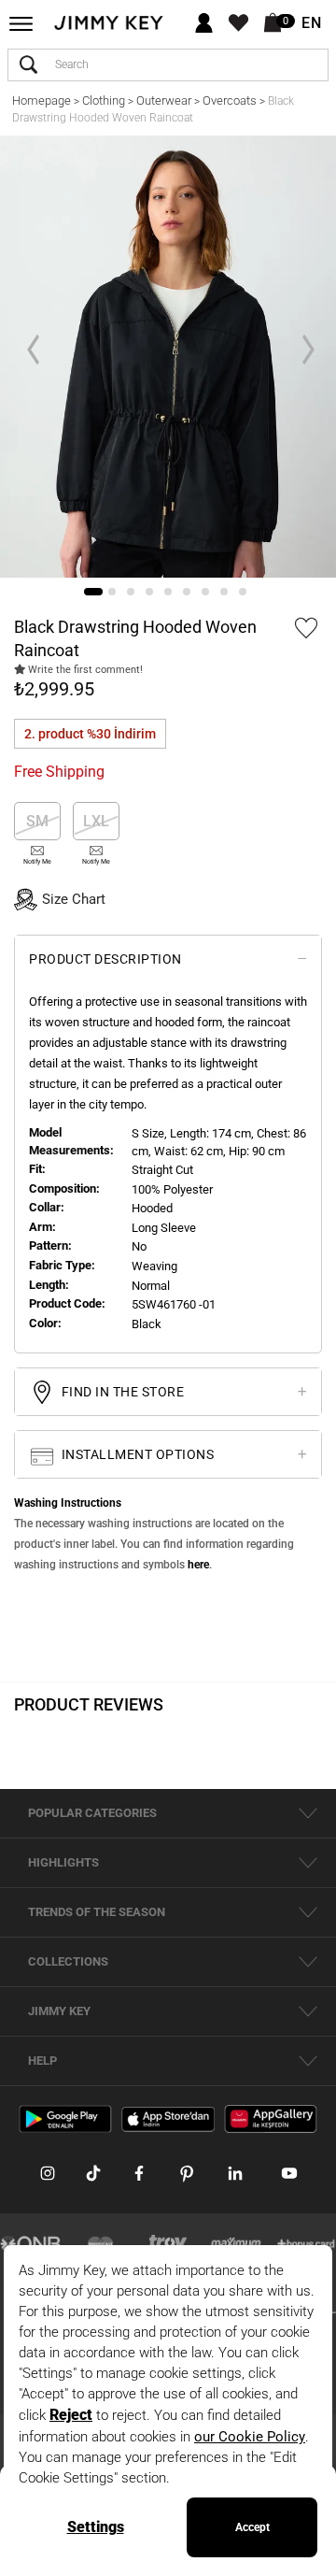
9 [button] (243, 592)
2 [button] (112, 592)
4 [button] (149, 592)
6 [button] (187, 592)
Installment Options (136, 1454)
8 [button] (224, 592)
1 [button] (93, 592)
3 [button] (131, 592)
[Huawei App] (271, 2118)
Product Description (105, 959)
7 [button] (205, 592)
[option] (168, 357)
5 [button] (168, 592)
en (312, 23)
